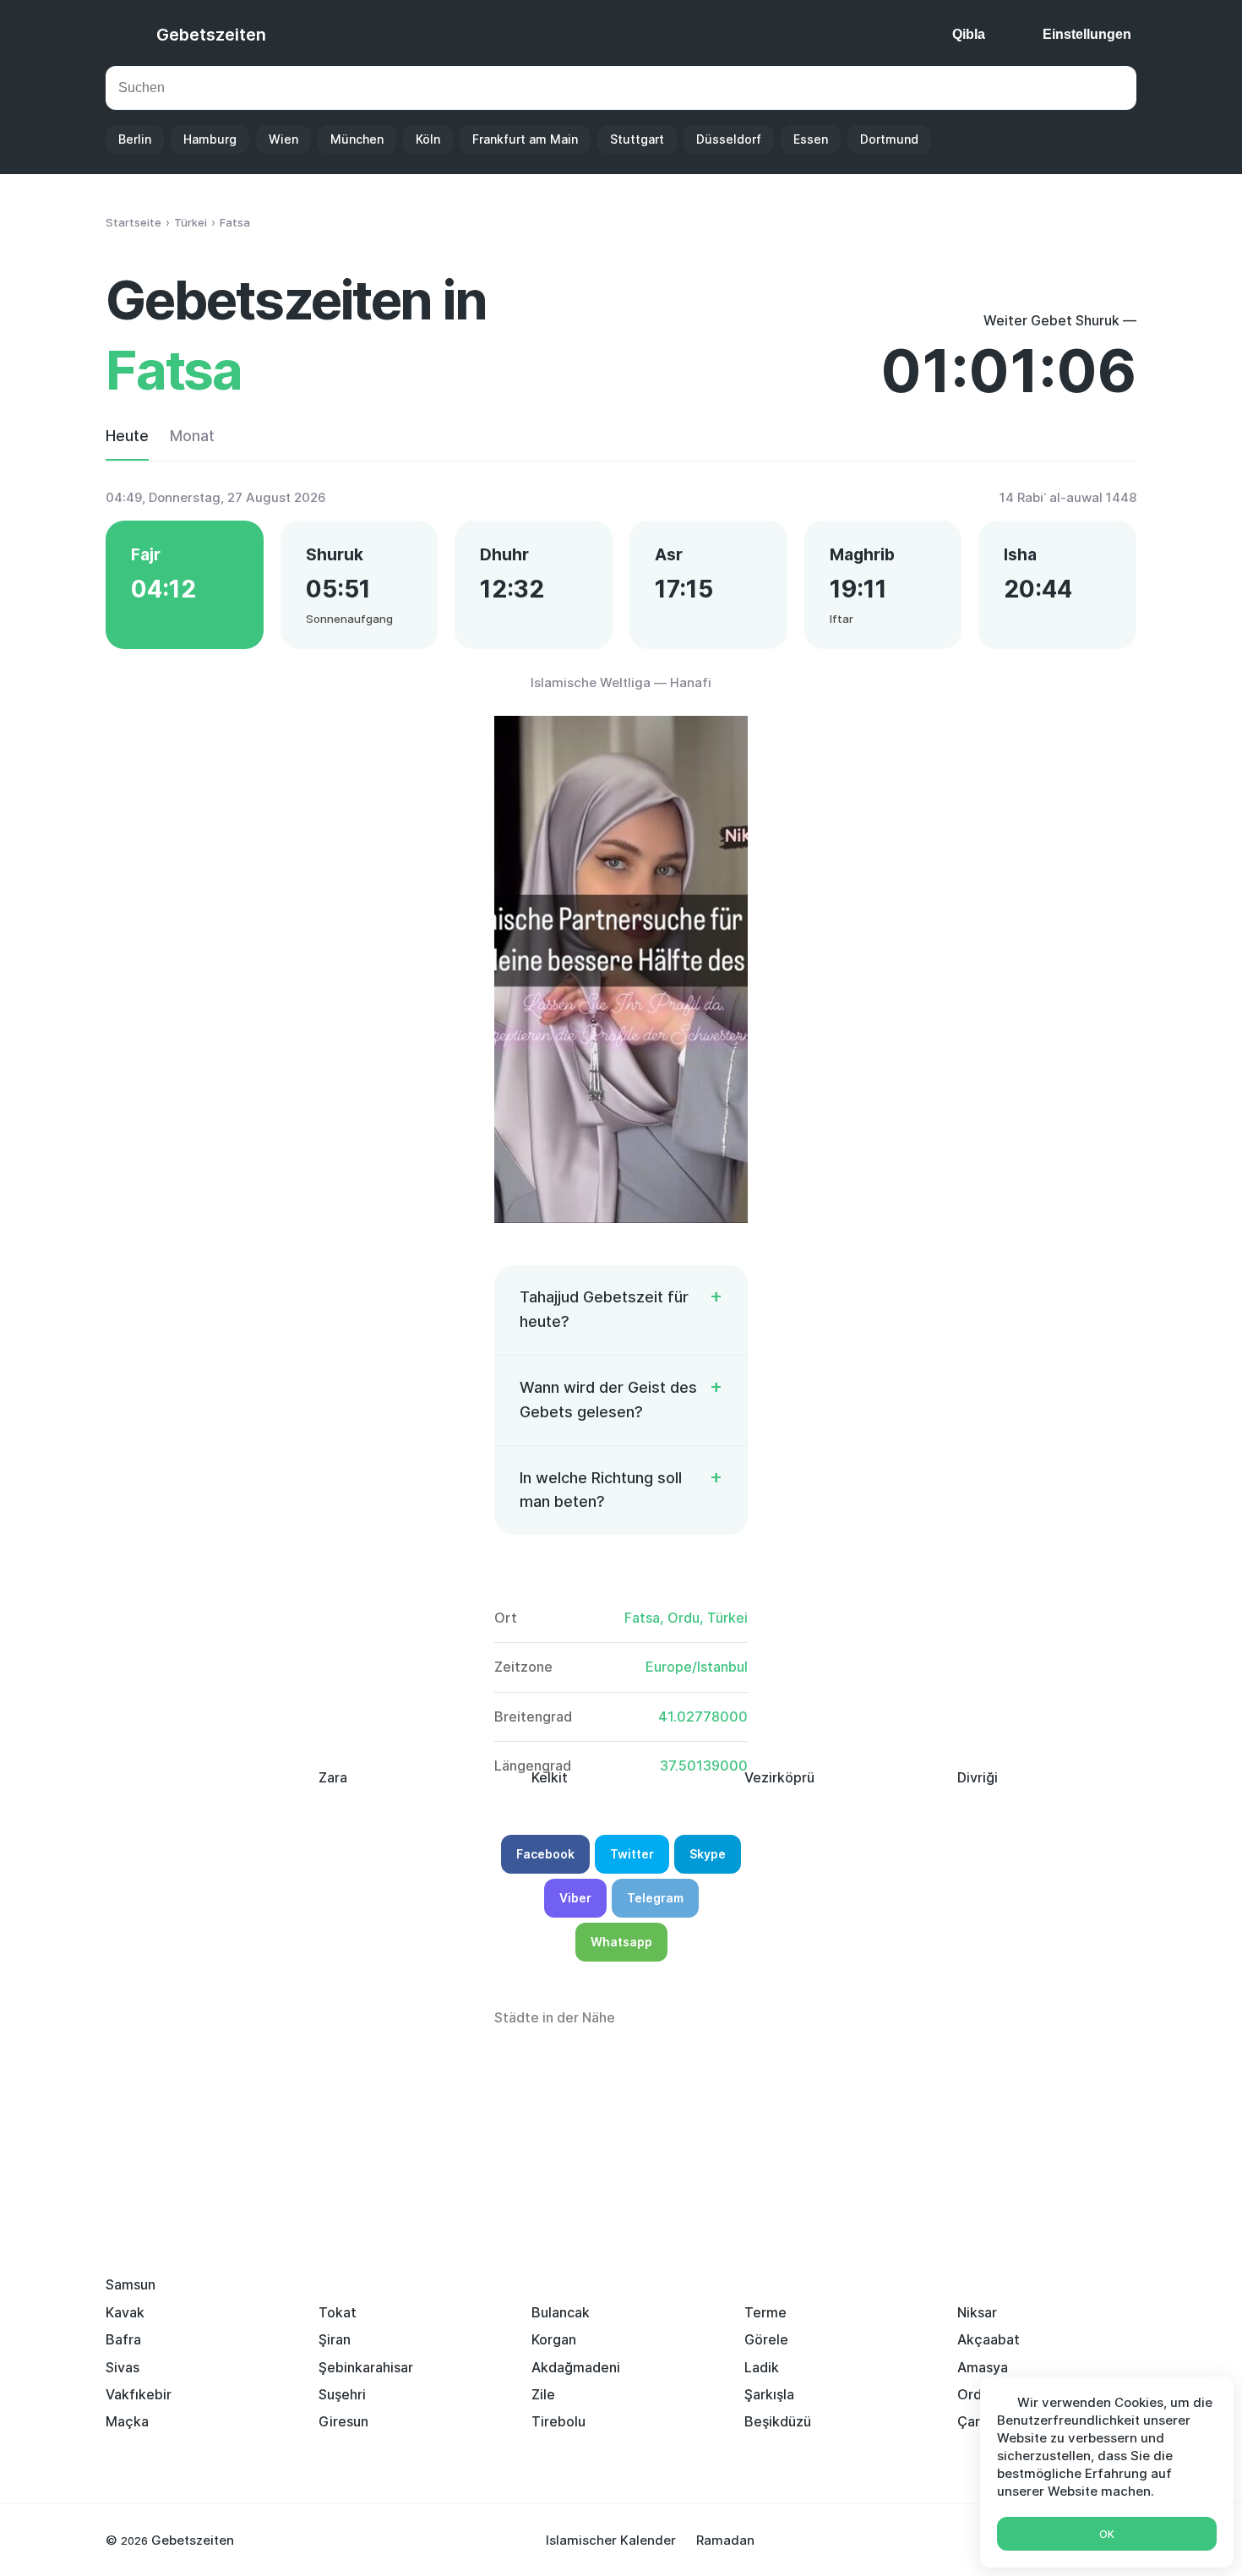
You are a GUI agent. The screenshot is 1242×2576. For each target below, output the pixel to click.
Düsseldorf (729, 139)
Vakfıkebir (139, 2394)
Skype (708, 1854)
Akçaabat (989, 2339)
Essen (811, 139)
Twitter (632, 1854)
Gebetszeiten (211, 35)
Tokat (338, 2312)
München (357, 139)
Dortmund (889, 139)
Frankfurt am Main (525, 139)
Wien (283, 139)
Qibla (969, 34)
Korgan (554, 2339)
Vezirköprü (779, 1777)
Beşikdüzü (778, 2421)
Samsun (131, 2284)
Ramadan (725, 2540)
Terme (765, 2312)
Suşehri (342, 2394)
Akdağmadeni (576, 2367)
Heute (127, 436)
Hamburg (210, 139)
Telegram (655, 1898)
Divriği (978, 1777)
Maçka (127, 2421)
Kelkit (550, 1777)
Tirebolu (558, 2421)
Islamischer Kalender (611, 2540)
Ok (1107, 2534)
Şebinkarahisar (366, 2367)
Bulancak (561, 2312)
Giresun (343, 2421)
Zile (543, 2394)
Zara (333, 1777)
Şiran (335, 2339)
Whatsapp (621, 1942)
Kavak (125, 2312)
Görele (766, 2339)
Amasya (983, 2367)
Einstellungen (1087, 34)
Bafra (123, 2339)
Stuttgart (637, 139)
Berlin (135, 139)
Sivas (123, 2367)
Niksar (977, 2312)
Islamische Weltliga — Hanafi (621, 682)
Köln (428, 139)
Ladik (762, 2367)
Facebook (545, 1854)
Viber (575, 1898)
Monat (192, 436)
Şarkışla (769, 2394)
